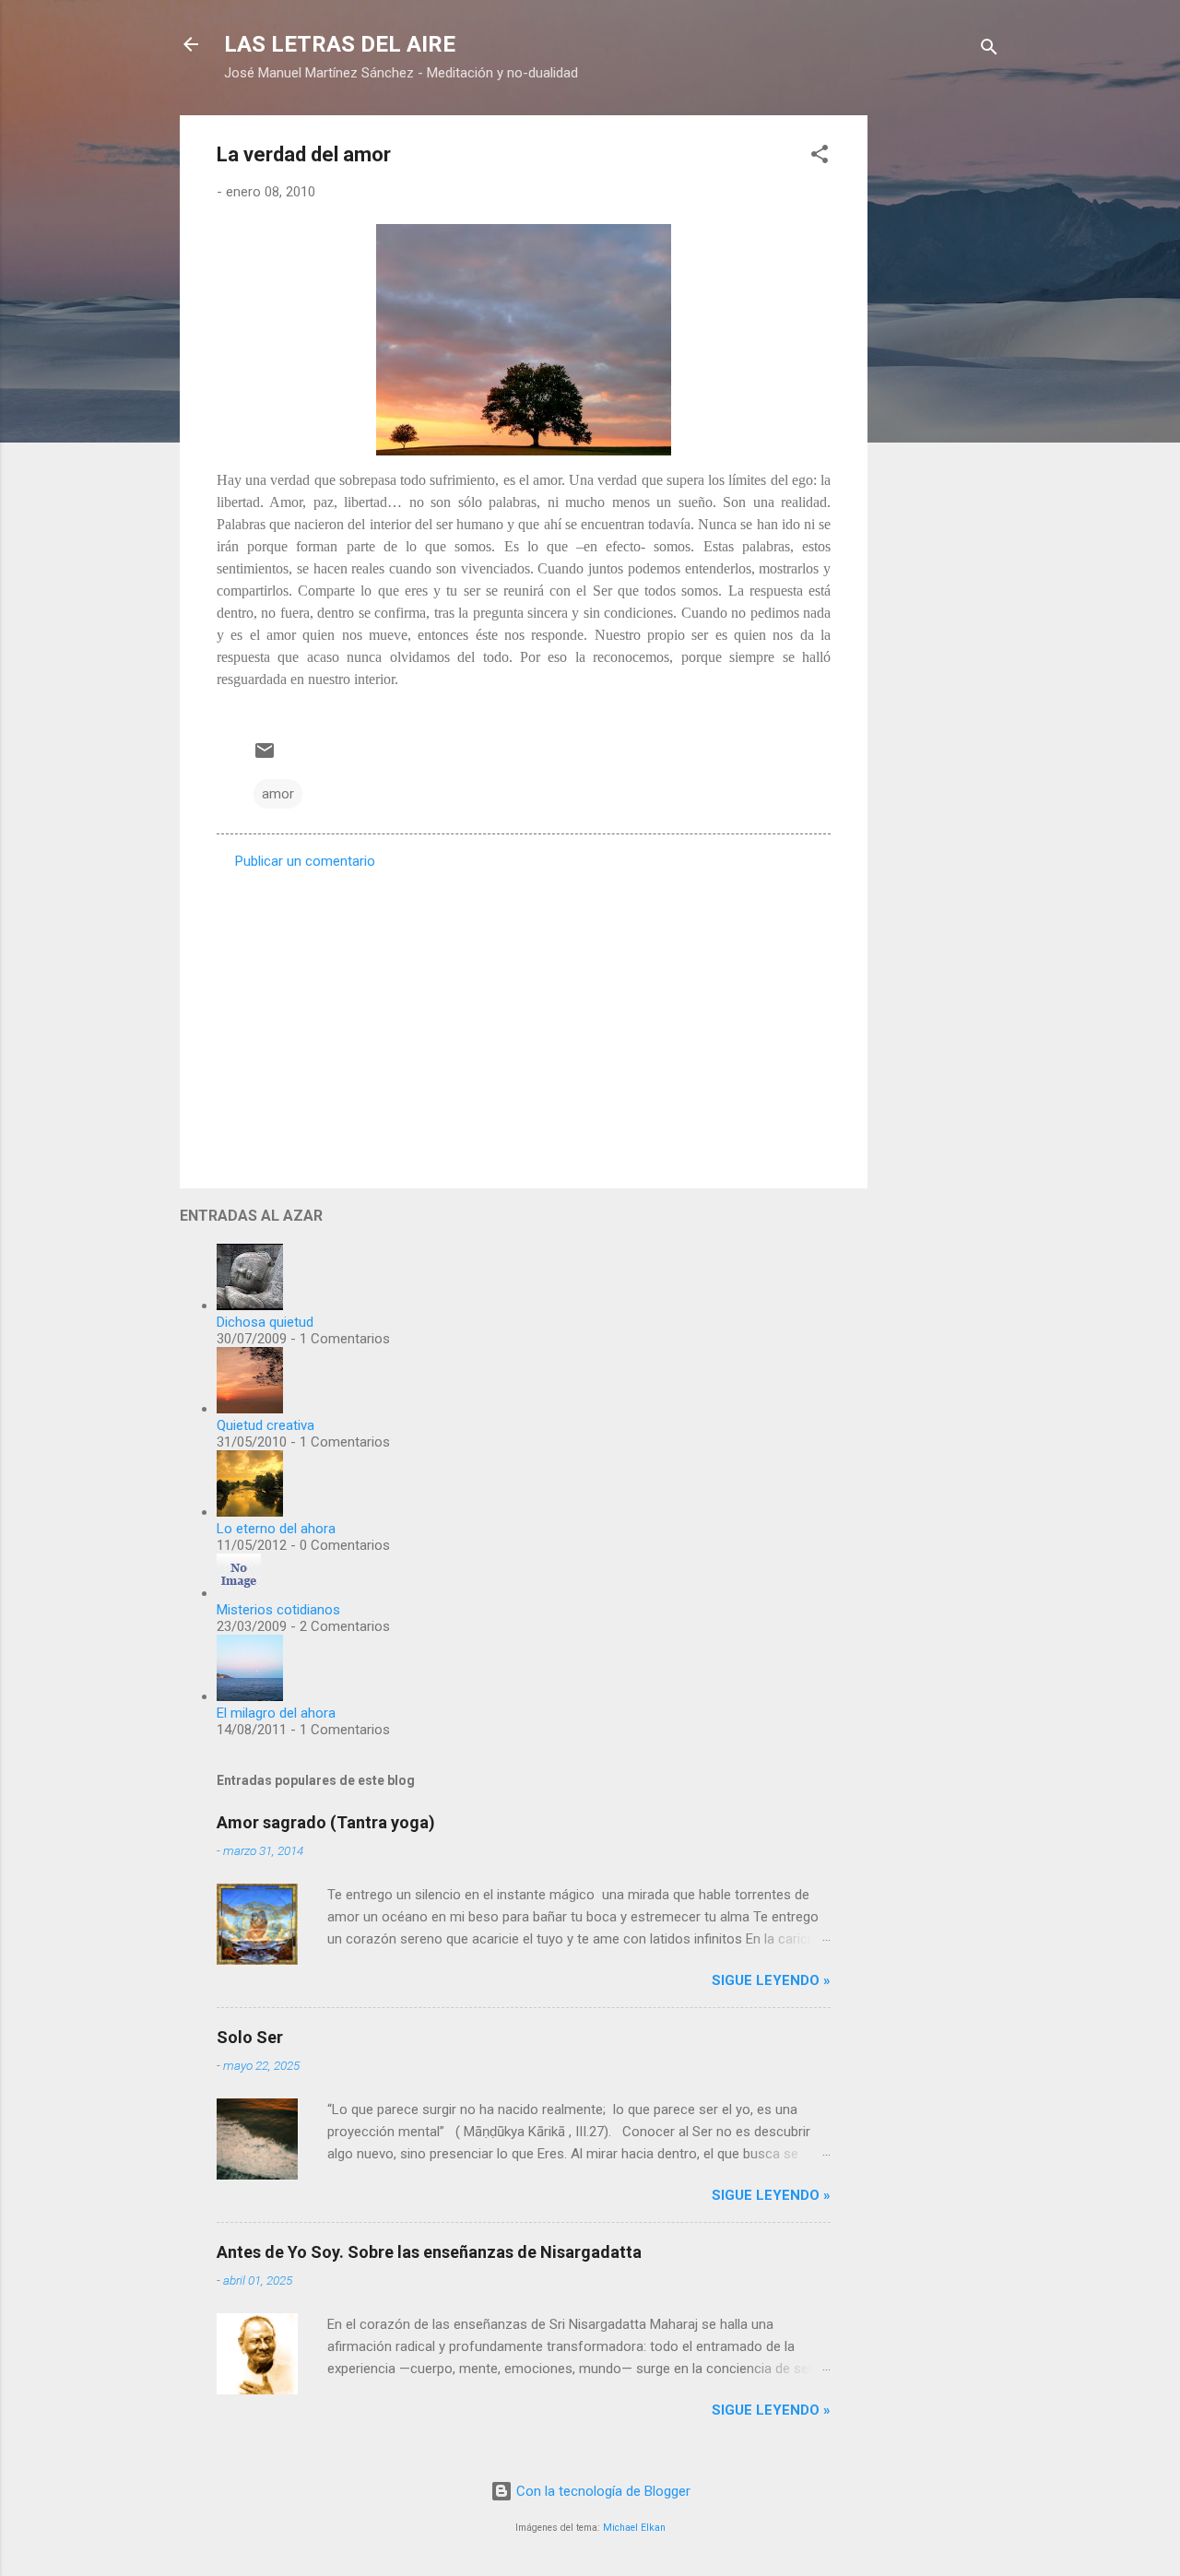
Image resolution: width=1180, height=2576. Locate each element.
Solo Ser (250, 2037)
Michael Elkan (634, 2528)
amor (278, 794)
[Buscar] (989, 50)
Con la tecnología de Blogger (602, 2491)
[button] (820, 157)
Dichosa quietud (265, 1322)
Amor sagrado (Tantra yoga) (326, 1822)
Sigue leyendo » (771, 1980)
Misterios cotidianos (278, 1610)
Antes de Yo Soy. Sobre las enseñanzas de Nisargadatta (429, 2252)
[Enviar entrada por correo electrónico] (265, 757)
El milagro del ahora (276, 1713)
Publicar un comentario (305, 861)
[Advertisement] (941, 392)
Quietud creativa (265, 1425)
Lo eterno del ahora (276, 1529)
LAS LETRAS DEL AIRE (340, 44)
